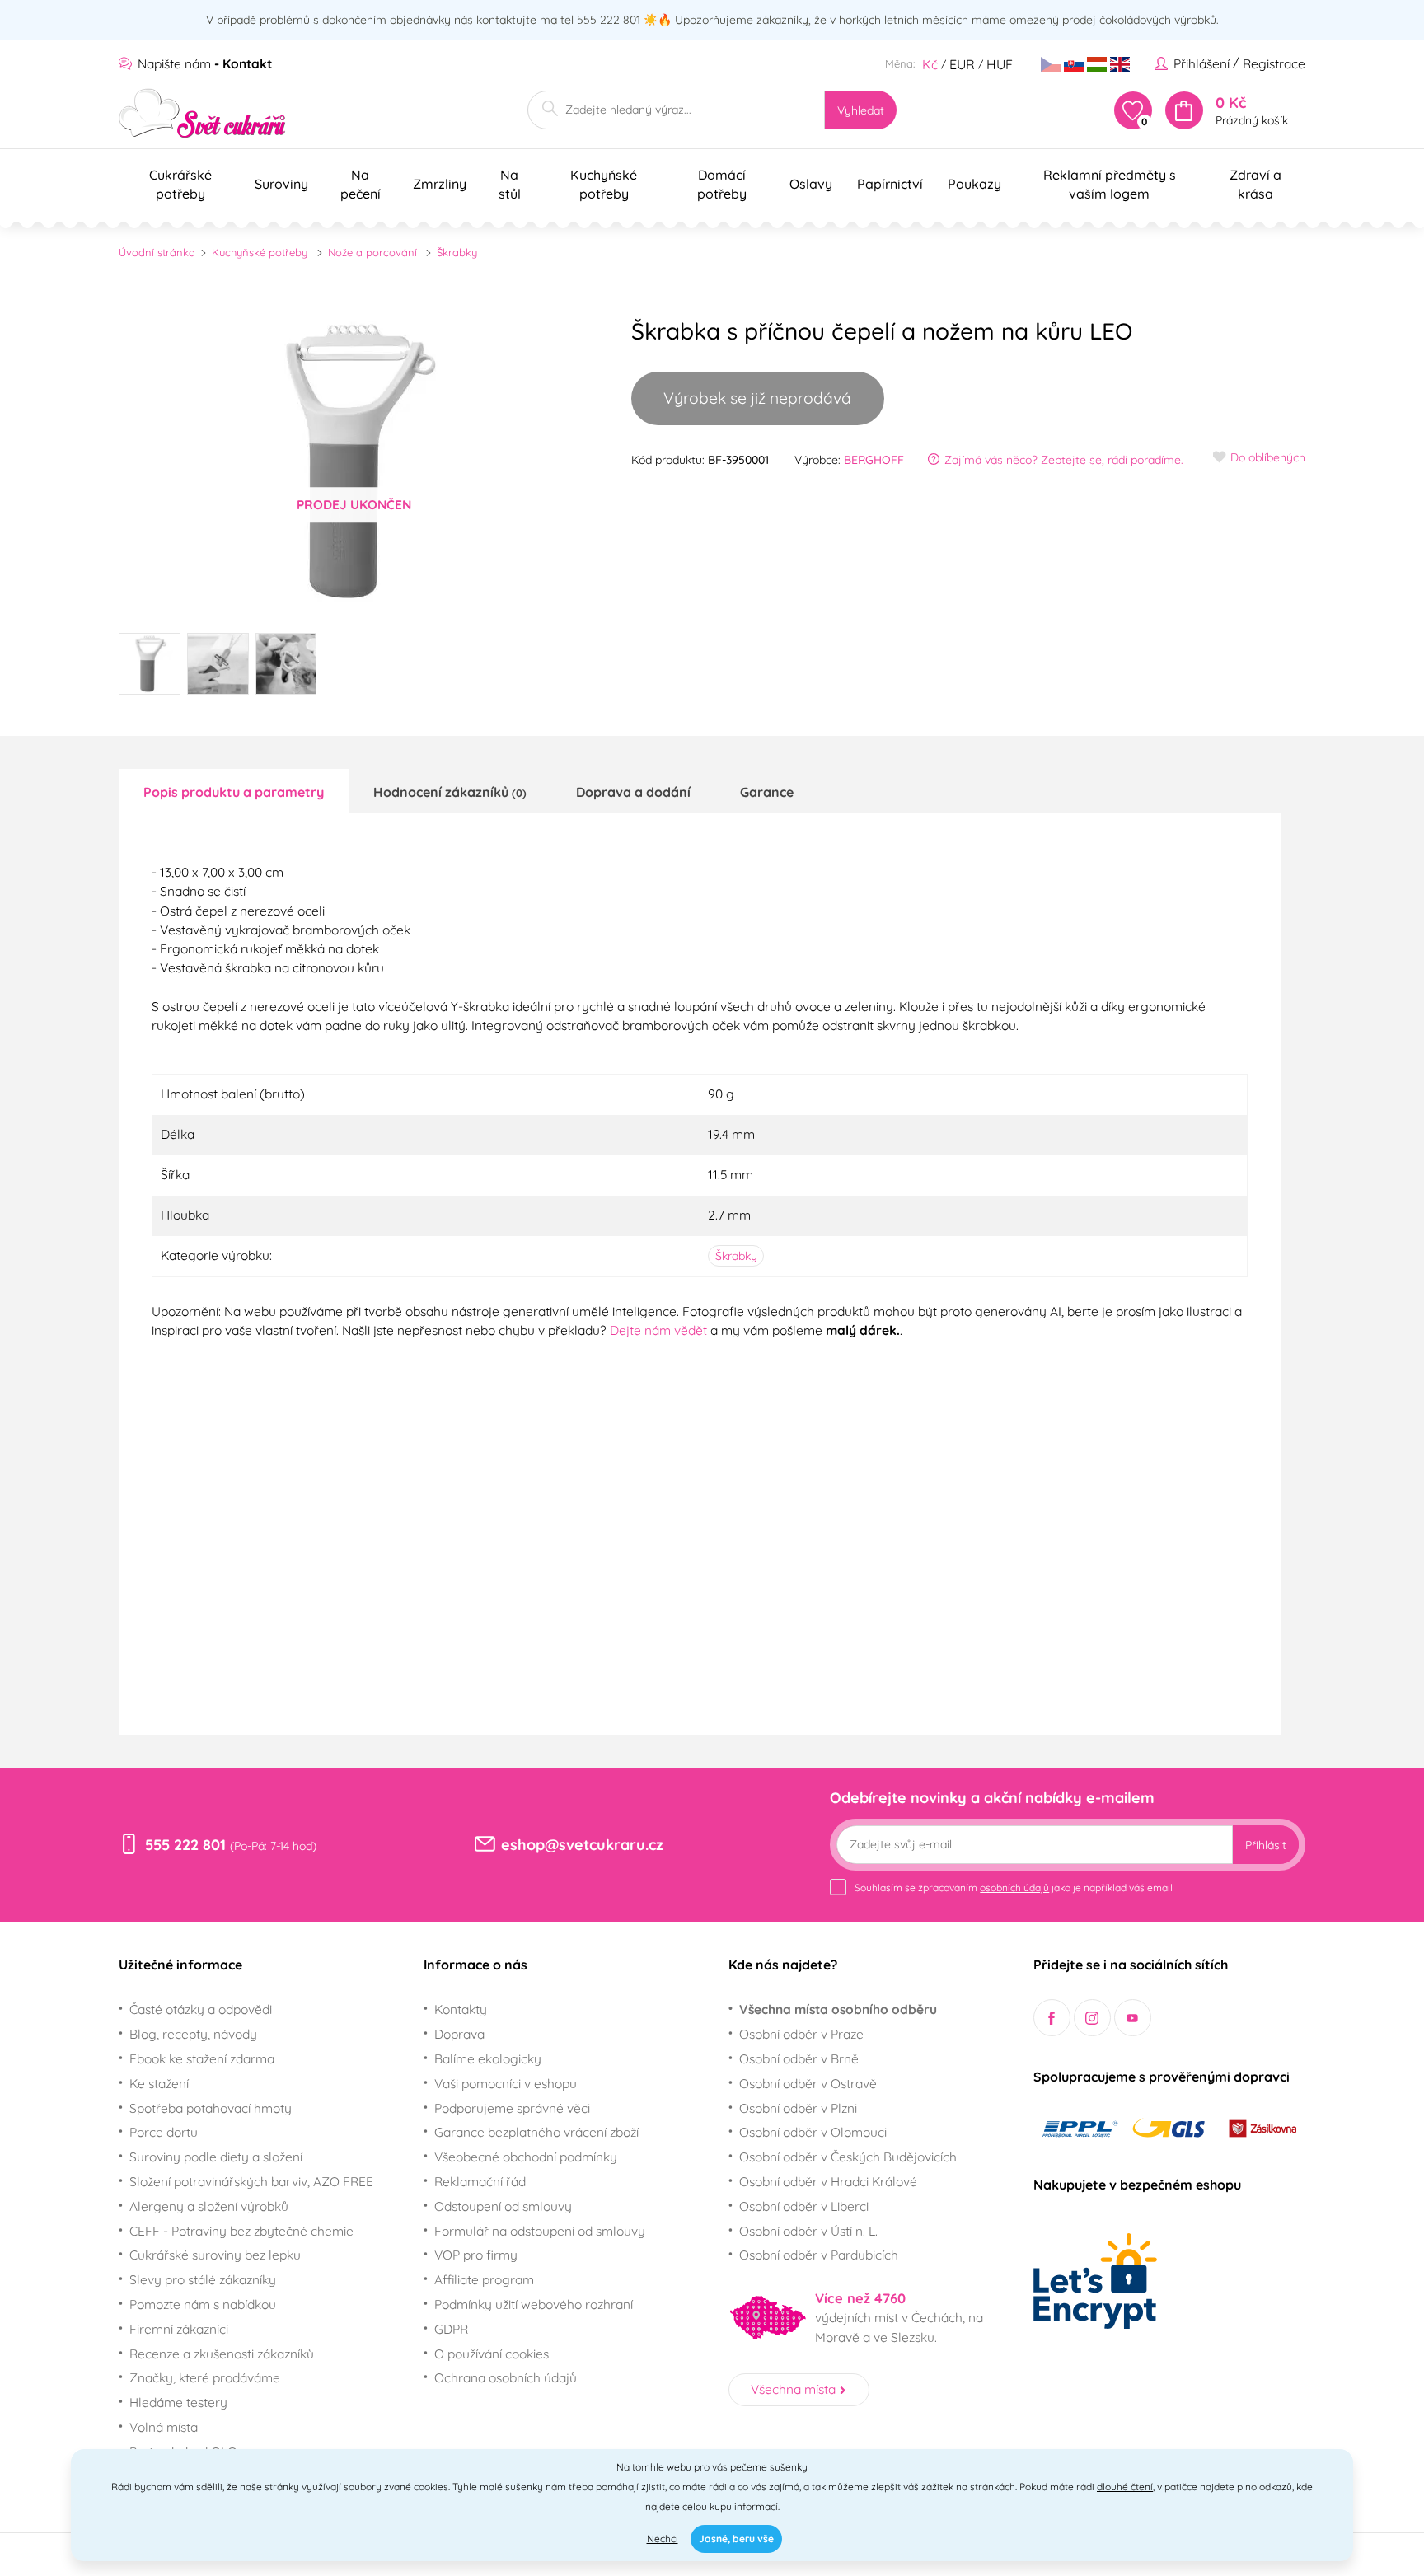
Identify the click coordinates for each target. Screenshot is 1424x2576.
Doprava (459, 2034)
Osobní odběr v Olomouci (813, 2132)
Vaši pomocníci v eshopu (506, 2083)
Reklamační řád (480, 2181)
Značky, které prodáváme (205, 2377)
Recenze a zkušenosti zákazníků (222, 2354)
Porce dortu (164, 2132)
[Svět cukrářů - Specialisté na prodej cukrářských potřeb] (202, 113)
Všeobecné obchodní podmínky (526, 2157)
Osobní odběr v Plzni (798, 2108)
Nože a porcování (372, 252)
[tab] (234, 791)
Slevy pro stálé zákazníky (203, 2279)
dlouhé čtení (1125, 2487)
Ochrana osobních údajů (506, 2377)
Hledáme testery (178, 2402)
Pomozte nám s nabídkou (203, 2304)
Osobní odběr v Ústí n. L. (808, 2231)
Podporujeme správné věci (512, 2108)
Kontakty (461, 2009)
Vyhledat (861, 110)
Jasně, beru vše (736, 2539)
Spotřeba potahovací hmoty (211, 2108)
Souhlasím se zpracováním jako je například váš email (1014, 1888)
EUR (962, 64)
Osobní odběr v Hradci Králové (828, 2181)
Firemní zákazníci (179, 2329)
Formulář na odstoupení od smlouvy (540, 2231)
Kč (930, 64)
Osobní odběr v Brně (799, 2058)
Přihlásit (1266, 1845)
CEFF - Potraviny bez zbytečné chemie (241, 2231)
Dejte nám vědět (658, 1330)
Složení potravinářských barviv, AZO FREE (251, 2181)
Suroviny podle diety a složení (216, 2157)
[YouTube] (1133, 2018)
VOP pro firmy (476, 2255)
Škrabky (457, 252)
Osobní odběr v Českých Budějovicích (848, 2157)
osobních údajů (1014, 1888)
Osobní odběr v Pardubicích (819, 2255)
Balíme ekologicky (488, 2058)
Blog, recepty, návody (193, 2034)
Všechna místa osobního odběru (838, 2009)
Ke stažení (159, 2083)
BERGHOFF (874, 460)
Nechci (663, 2539)
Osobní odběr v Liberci (804, 2206)
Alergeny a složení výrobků (209, 2206)
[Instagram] (1092, 2018)
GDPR (451, 2329)
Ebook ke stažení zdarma (202, 2058)
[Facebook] (1052, 2018)
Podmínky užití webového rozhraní (534, 2304)
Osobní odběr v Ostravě (808, 2083)
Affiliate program (484, 2279)
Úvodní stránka (157, 252)
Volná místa (164, 2427)
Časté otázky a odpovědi (201, 2009)
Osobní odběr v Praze (801, 2034)
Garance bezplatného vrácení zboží (536, 2132)
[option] (354, 461)
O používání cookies (492, 2354)
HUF (1000, 64)
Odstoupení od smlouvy (503, 2206)
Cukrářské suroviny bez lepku (215, 2255)
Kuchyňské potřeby (260, 252)
